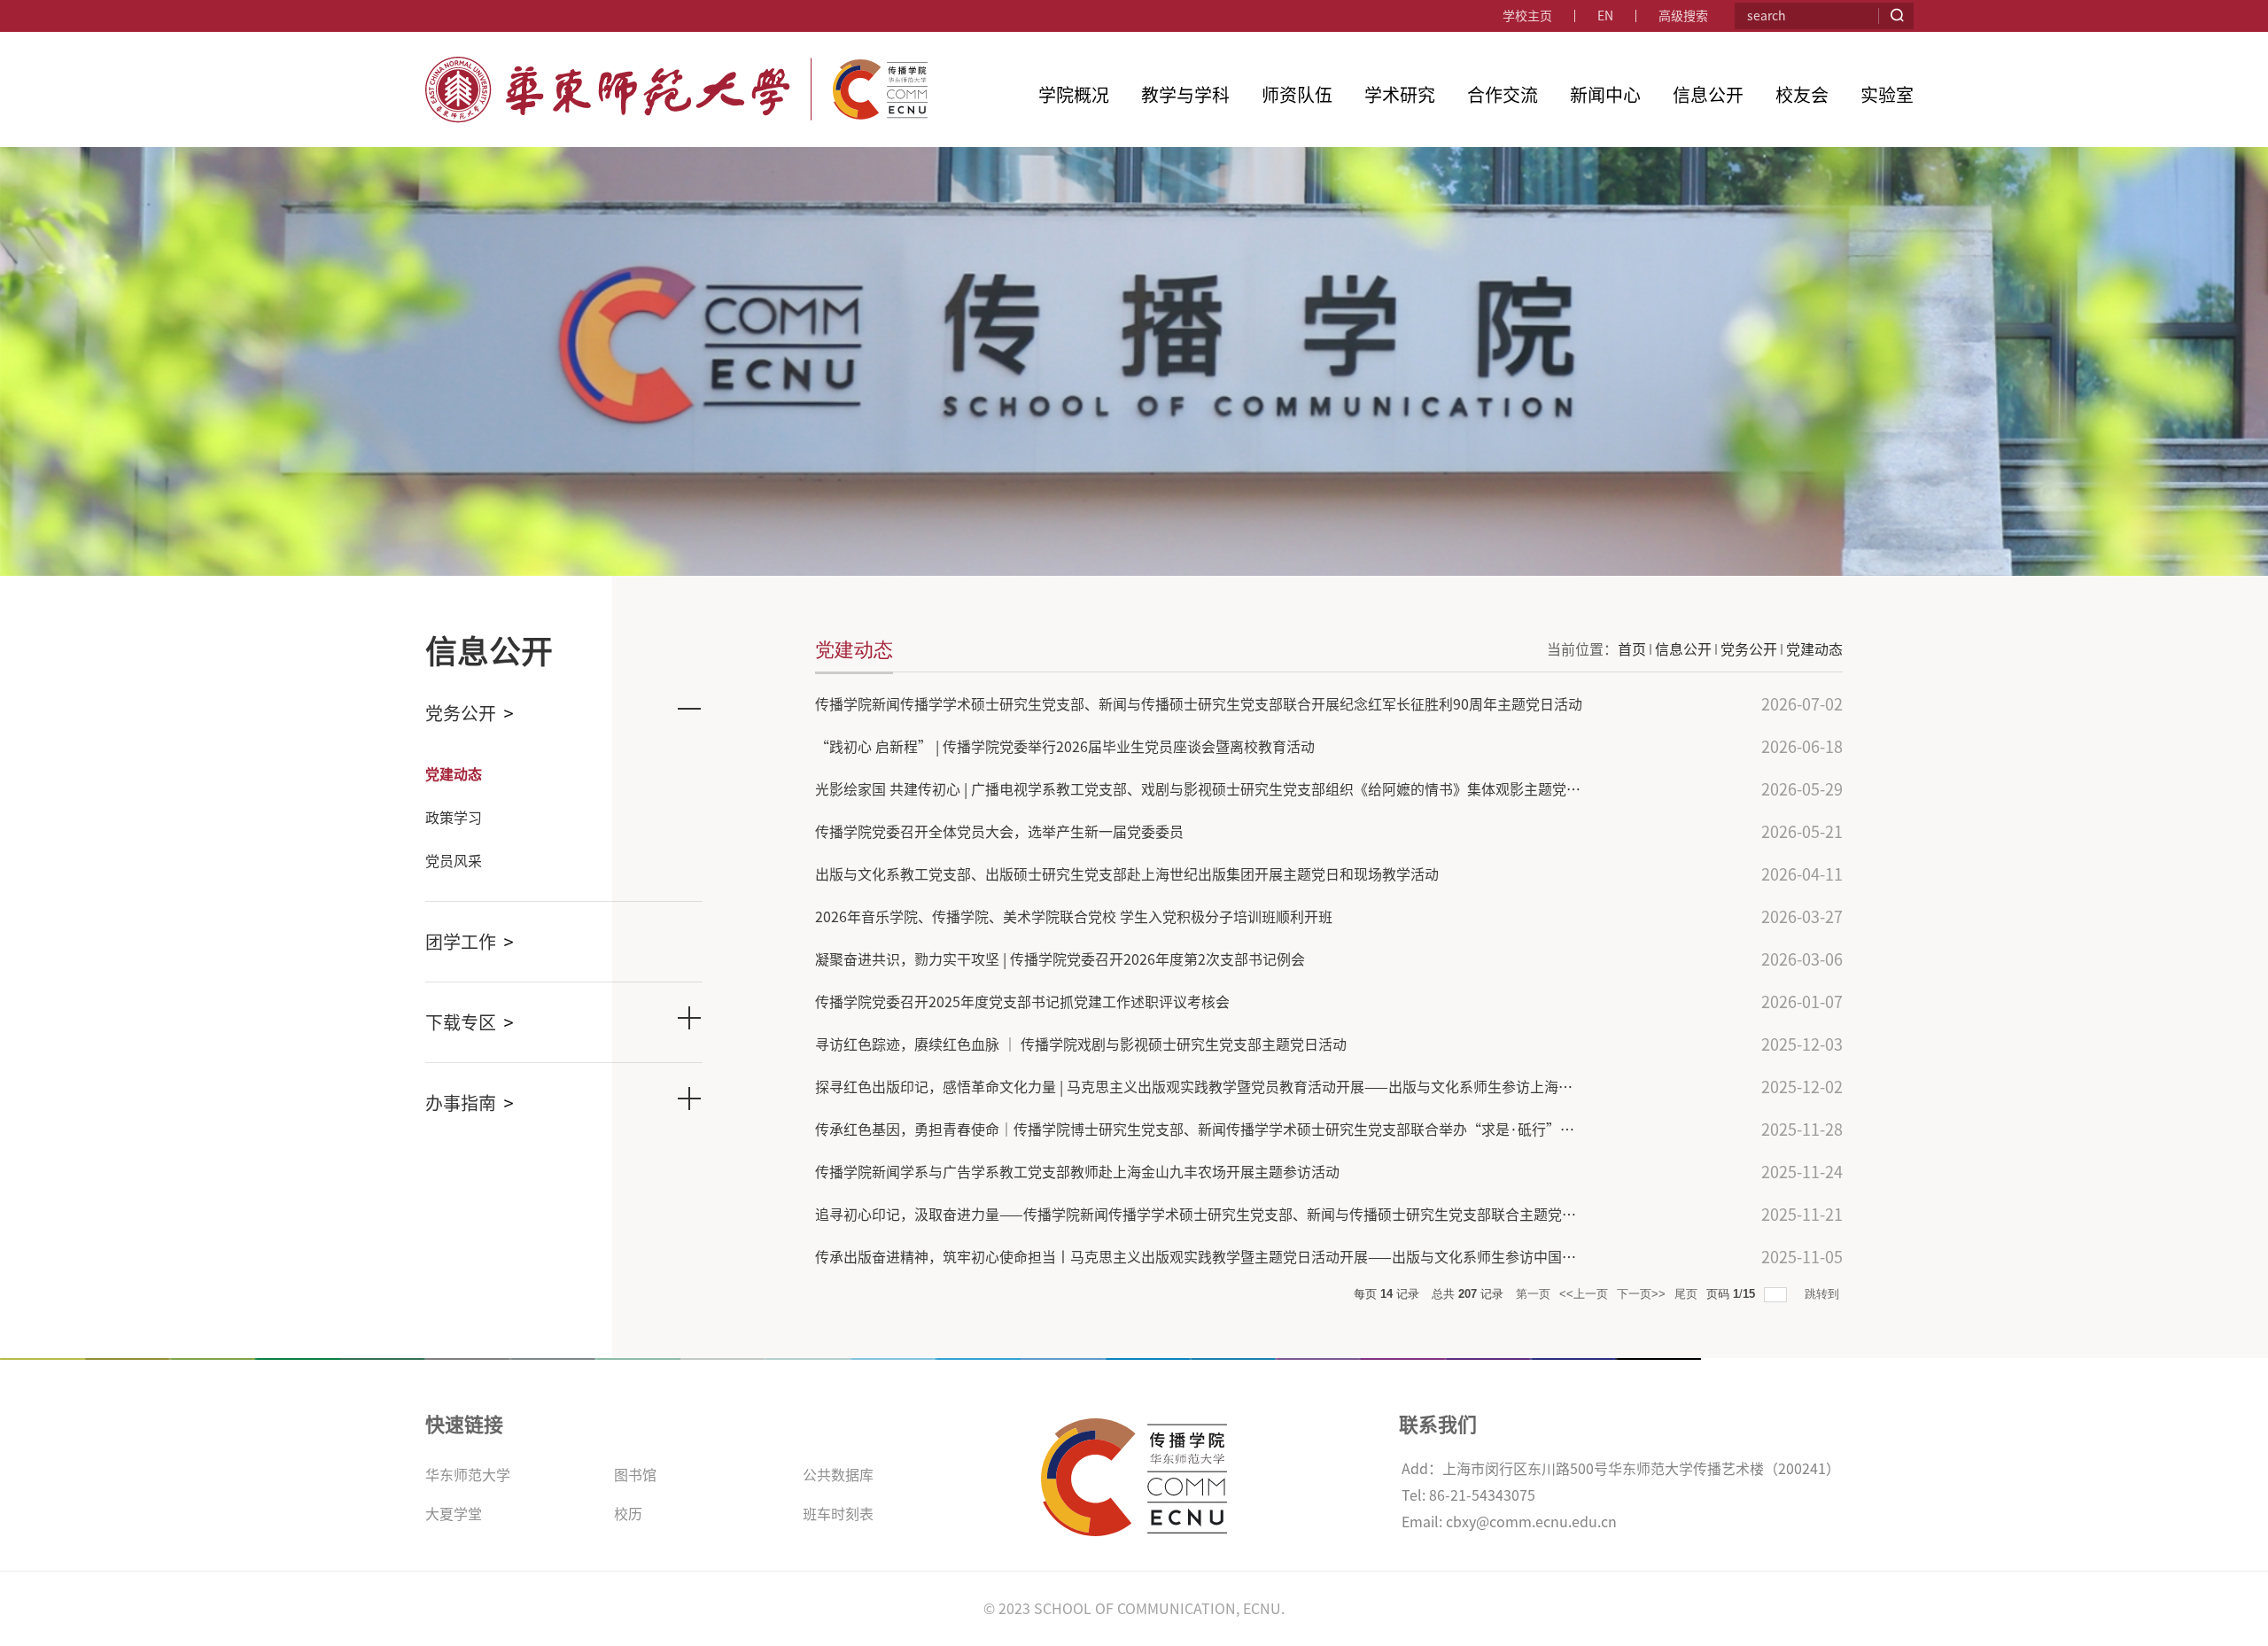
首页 (1632, 649)
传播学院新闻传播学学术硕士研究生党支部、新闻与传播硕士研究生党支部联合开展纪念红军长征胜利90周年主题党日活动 (1199, 704)
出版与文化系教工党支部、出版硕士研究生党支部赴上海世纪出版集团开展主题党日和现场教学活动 (1127, 874)
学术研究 (1400, 95)
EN (1605, 16)
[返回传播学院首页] (676, 64)
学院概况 (1074, 95)
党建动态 (1814, 649)
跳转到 (1824, 1294)
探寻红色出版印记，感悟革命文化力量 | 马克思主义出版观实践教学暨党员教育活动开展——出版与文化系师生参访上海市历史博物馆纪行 (1243, 1087)
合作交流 (1503, 95)
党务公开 (1749, 649)
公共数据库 (838, 1475)
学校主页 (1527, 16)
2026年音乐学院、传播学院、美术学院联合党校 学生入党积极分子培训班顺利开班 (1074, 917)
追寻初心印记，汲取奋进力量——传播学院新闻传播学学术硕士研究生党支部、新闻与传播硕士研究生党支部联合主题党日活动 (1210, 1215)
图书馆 (635, 1475)
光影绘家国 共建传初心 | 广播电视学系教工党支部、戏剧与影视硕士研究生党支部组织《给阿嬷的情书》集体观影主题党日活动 (1212, 789)
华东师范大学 (468, 1475)
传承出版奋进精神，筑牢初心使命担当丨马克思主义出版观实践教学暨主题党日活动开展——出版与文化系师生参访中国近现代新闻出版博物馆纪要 (1274, 1257)
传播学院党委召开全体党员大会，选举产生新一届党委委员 (999, 832)
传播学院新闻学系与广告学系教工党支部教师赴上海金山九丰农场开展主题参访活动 (1077, 1172)
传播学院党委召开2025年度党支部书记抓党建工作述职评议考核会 (1022, 1002)
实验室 (1887, 95)
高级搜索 (1683, 16)
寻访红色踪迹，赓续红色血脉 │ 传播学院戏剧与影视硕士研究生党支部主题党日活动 (1081, 1044)
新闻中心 (1605, 95)
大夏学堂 (454, 1514)
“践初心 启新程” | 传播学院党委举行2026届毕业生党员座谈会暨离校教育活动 (1065, 747)
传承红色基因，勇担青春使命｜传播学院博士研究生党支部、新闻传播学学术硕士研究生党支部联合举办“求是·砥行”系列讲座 (1216, 1130)
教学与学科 (1185, 95)
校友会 (1802, 95)
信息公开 (1708, 95)
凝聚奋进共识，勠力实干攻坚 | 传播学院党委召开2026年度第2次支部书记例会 (1060, 959)
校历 (628, 1514)
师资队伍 (1297, 95)
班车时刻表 (838, 1514)
